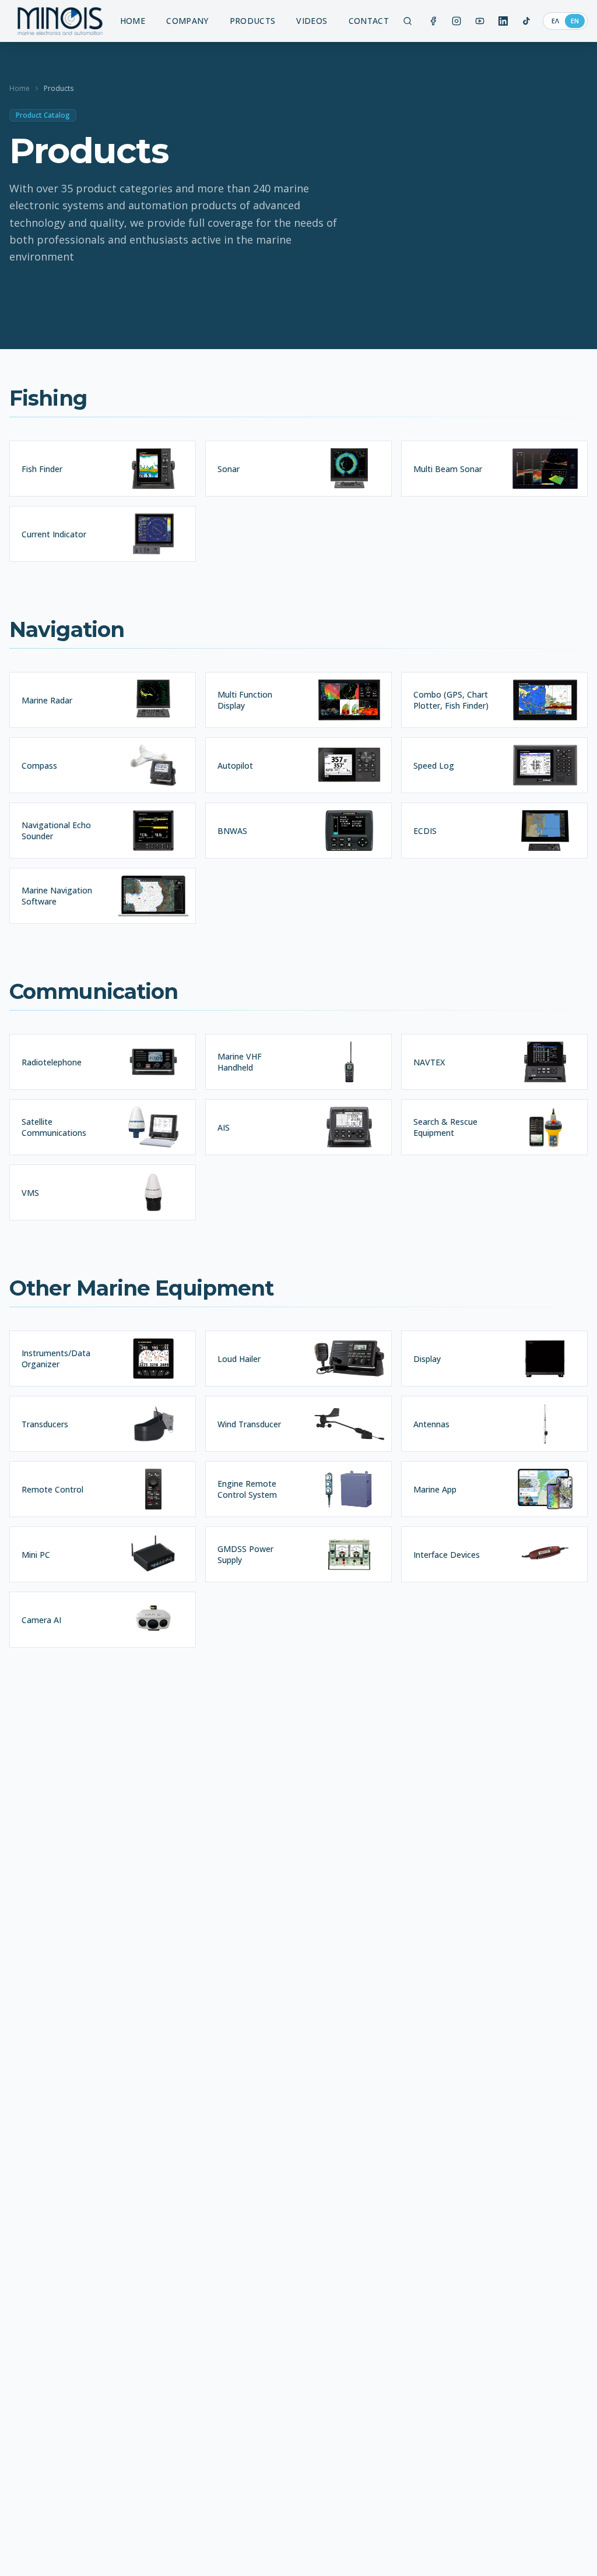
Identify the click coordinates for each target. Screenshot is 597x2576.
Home (20, 89)
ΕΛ (555, 21)
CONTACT (369, 21)
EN (575, 21)
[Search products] (408, 21)
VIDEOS (312, 21)
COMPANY (187, 21)
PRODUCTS (253, 21)
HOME (133, 21)
